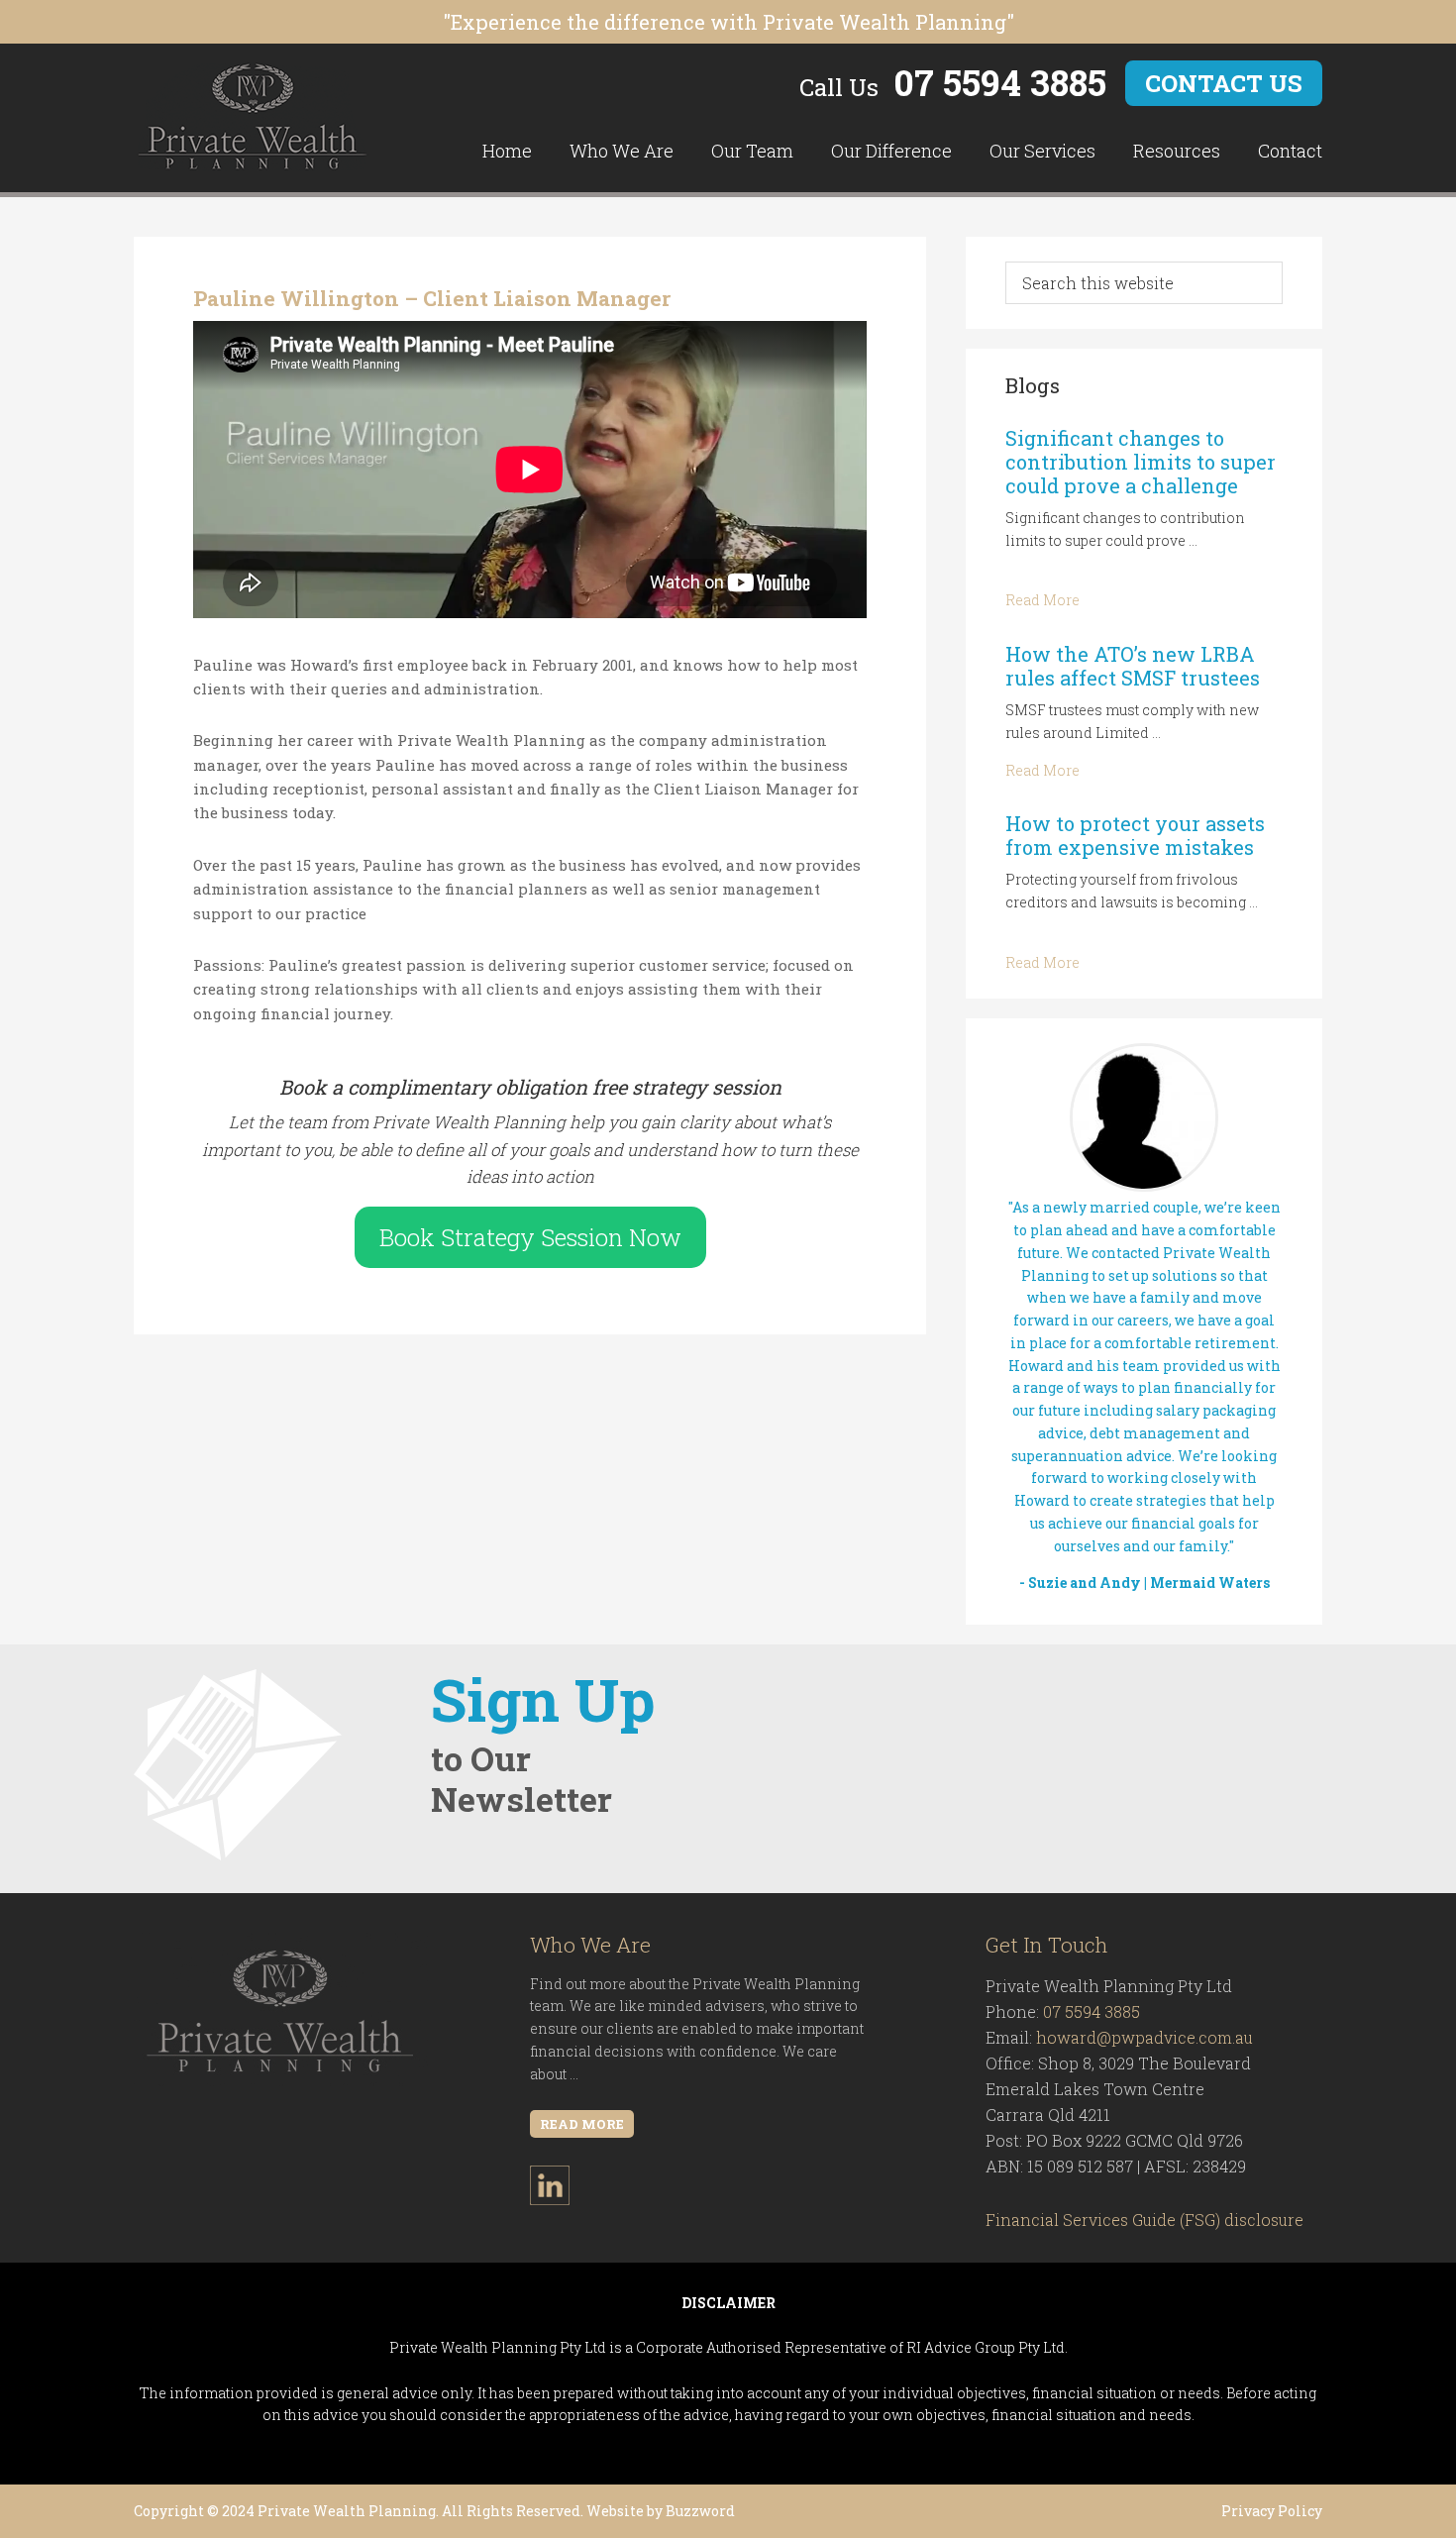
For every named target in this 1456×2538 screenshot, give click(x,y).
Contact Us (1224, 83)
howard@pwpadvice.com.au (1144, 2037)
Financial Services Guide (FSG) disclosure (1144, 2220)
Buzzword (700, 2511)
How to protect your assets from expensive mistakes (1135, 835)
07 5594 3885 (1000, 82)
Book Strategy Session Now (530, 1237)
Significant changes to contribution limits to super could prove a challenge (1141, 462)
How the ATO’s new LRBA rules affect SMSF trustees (1133, 666)
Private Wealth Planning (253, 118)
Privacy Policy (1272, 2511)
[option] (1144, 1322)
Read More (1042, 600)
